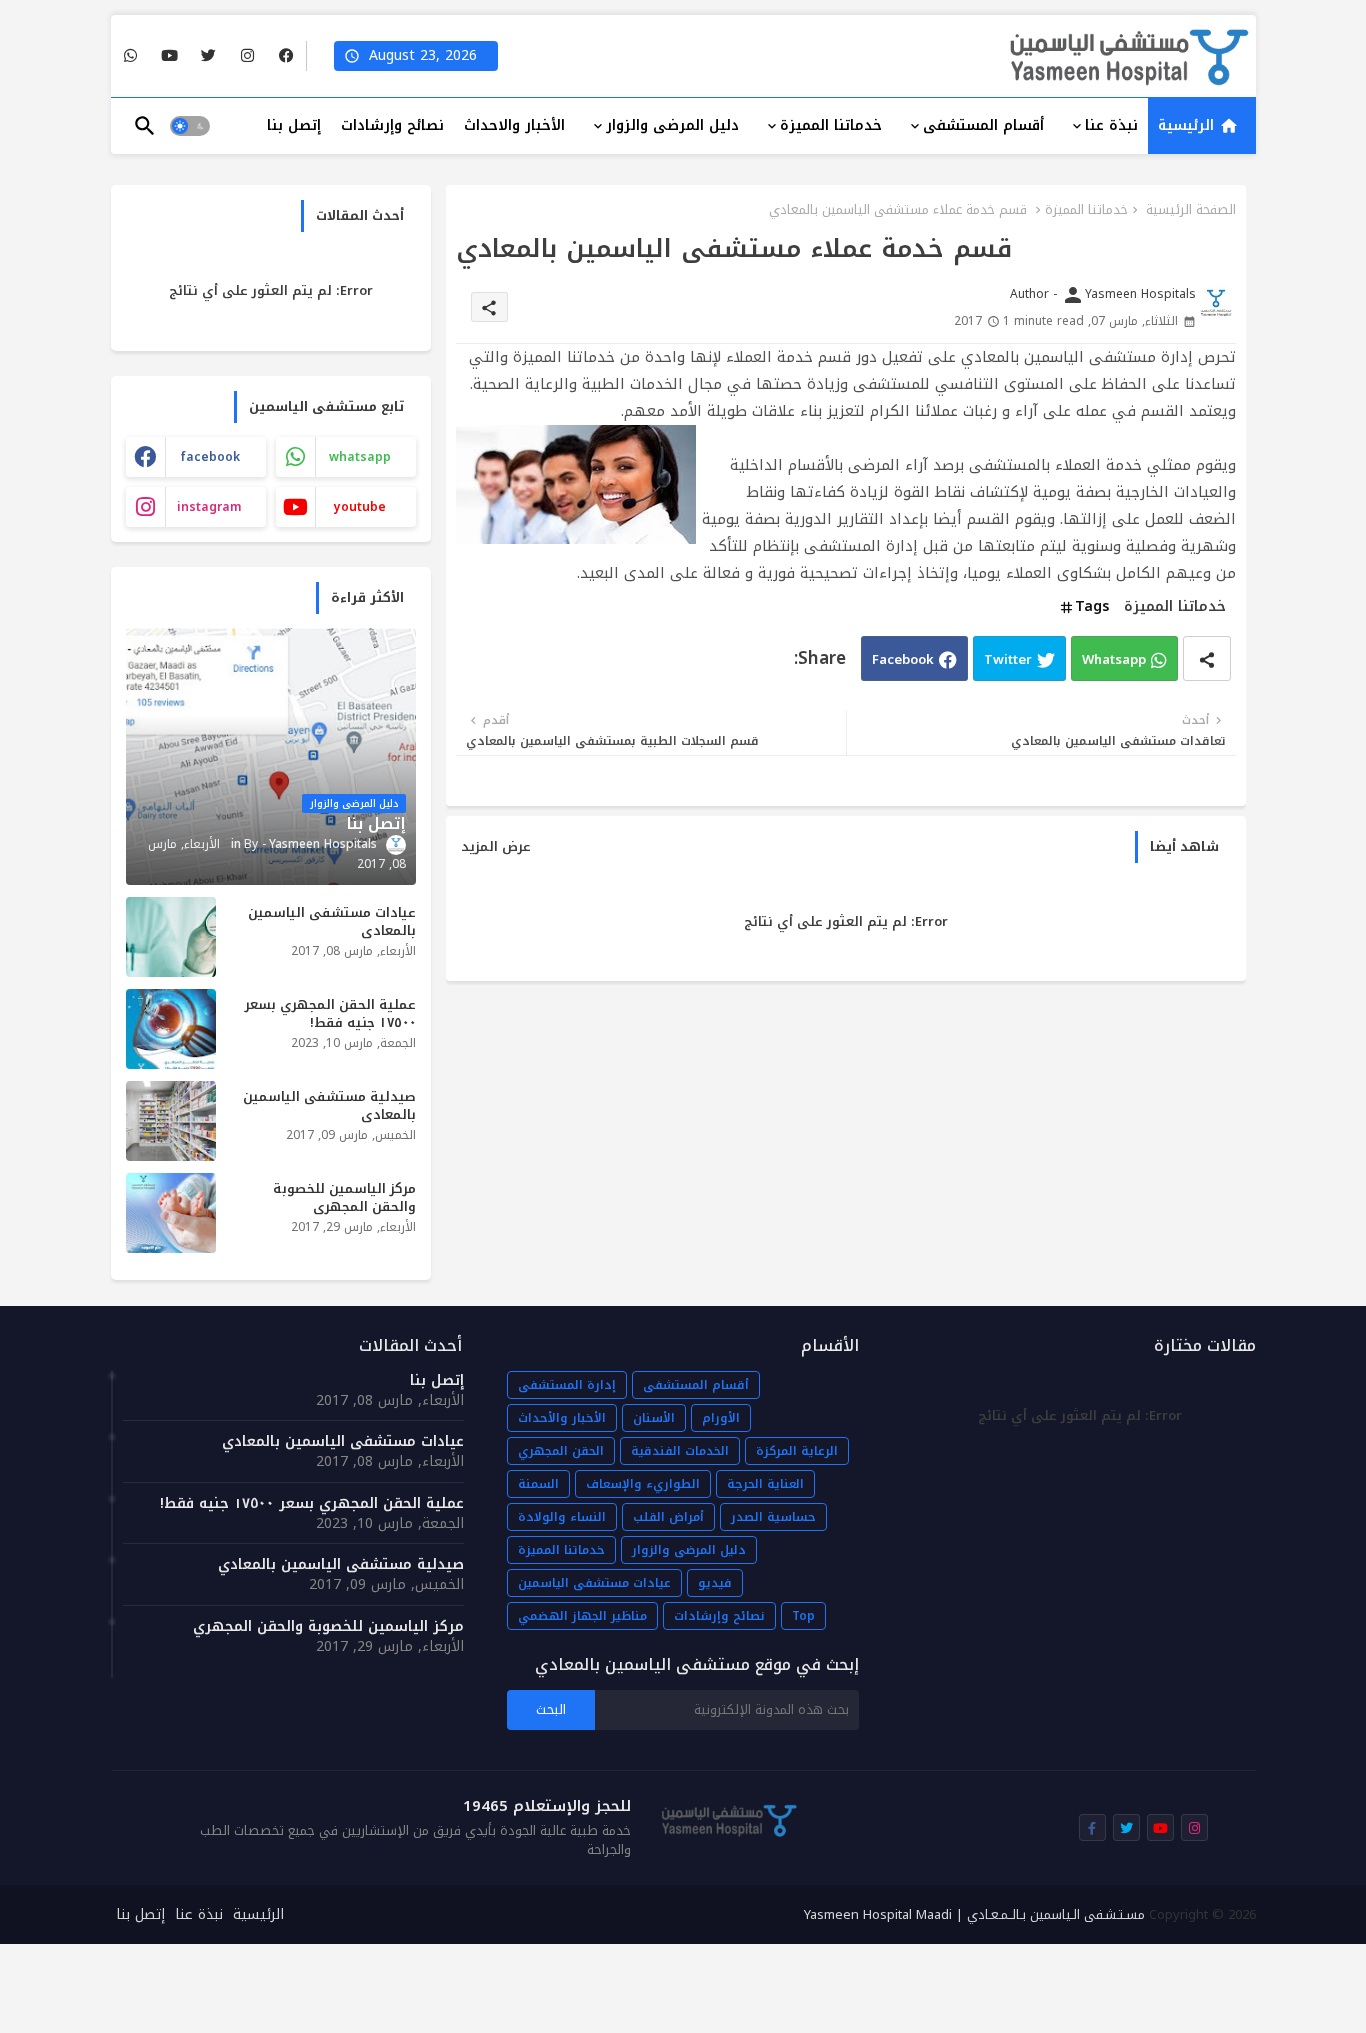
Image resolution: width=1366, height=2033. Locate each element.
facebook (210, 457)
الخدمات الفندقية (680, 1451)
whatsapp (360, 457)
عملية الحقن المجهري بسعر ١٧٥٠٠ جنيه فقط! (330, 1014)
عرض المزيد (496, 847)
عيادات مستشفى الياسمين (594, 1583)
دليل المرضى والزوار (672, 125)
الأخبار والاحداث (514, 125)
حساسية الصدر (773, 1517)
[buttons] (286, 56)
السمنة (538, 1484)
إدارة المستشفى (567, 1385)
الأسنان (654, 1418)
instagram (209, 507)
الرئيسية (1188, 125)
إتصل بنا (294, 125)
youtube (360, 507)
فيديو (715, 1583)
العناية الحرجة (765, 1484)
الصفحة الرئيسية (1191, 210)
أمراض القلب (668, 1517)
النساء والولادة (562, 1517)
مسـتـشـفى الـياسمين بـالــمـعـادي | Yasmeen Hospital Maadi (974, 1914)
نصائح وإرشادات (392, 125)
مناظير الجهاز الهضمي (582, 1616)
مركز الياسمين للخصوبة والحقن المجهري (344, 1198)
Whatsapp (1114, 659)
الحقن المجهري (561, 1451)
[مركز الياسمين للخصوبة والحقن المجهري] (171, 1213)
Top (803, 1616)
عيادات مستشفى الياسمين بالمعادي (332, 922)
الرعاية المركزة (797, 1451)
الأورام (721, 1418)
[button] (190, 126)
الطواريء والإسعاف (643, 1484)
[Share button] (1207, 658)
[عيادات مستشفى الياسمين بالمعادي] (171, 937)
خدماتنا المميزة (831, 125)
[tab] (1202, 126)
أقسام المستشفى (983, 125)
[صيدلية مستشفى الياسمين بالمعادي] (171, 1121)
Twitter (1008, 659)
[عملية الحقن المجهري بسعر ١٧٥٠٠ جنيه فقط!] (171, 1029)
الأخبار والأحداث (562, 1418)
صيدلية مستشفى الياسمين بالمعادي (329, 1106)
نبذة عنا (1111, 125)
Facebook (903, 659)
